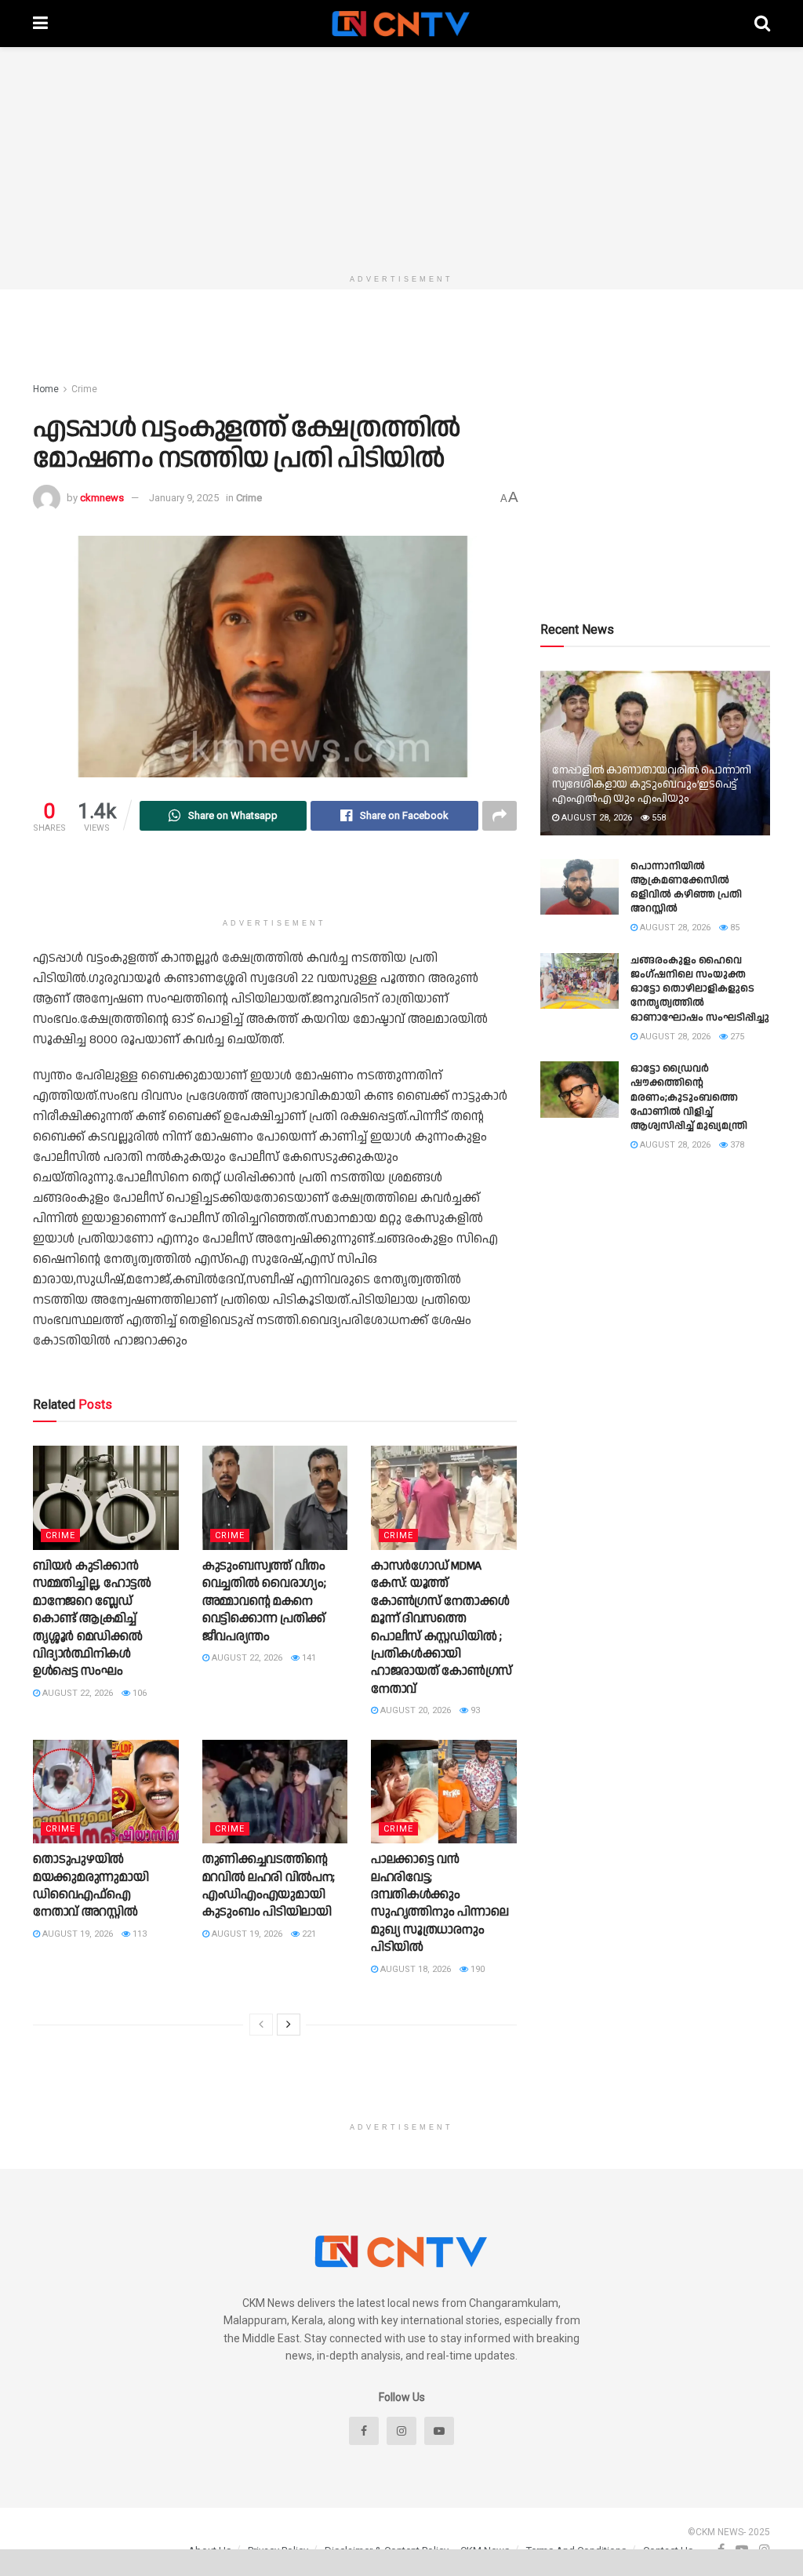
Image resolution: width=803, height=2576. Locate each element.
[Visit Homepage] (401, 24)
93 (474, 1710)
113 (138, 1934)
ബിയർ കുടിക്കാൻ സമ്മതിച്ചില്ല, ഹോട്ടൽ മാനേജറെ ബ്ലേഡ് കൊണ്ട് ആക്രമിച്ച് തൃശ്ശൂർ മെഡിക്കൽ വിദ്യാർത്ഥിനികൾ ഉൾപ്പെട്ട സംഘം (92, 1619)
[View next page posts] (289, 2025)
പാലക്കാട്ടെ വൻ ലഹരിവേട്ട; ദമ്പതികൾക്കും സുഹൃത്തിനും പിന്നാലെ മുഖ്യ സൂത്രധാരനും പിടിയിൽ (440, 1903)
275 (736, 1037)
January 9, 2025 (184, 498)
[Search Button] (762, 24)
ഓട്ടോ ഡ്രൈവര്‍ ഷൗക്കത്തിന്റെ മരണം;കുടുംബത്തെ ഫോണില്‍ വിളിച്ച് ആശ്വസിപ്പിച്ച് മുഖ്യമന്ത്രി (689, 1097)
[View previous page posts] (261, 2025)
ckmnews (102, 498)
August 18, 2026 (414, 1969)
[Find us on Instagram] (401, 2431)
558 (658, 818)
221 (308, 1934)
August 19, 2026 (76, 1934)
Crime (84, 389)
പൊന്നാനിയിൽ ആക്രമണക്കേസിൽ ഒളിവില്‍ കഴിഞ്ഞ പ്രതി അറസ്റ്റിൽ (686, 888)
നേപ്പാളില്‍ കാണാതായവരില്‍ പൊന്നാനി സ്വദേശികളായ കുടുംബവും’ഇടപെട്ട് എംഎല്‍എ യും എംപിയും (652, 784)
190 (476, 1969)
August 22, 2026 (76, 1693)
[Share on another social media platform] (500, 816)
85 (734, 928)
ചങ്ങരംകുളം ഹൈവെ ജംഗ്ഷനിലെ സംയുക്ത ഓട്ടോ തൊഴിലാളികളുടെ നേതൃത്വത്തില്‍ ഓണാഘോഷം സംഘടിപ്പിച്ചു (700, 989)
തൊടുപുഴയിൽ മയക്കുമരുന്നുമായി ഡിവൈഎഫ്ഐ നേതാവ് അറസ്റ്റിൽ (91, 1886)
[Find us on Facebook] (364, 2431)
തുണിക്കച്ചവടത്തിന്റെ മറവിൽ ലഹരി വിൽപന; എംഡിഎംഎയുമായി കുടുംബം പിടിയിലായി (269, 1886)
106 (138, 1693)
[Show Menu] (40, 24)
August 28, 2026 (596, 818)
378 (736, 1145)
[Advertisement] (401, 157)
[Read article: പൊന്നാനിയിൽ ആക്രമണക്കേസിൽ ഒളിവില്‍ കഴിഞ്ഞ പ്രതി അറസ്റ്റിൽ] (580, 887)
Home (46, 389)
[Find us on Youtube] (439, 2431)
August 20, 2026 (414, 1710)
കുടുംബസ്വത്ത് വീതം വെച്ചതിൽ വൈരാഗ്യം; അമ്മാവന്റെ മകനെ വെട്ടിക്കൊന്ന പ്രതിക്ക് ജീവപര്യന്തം (264, 1601)
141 (308, 1658)
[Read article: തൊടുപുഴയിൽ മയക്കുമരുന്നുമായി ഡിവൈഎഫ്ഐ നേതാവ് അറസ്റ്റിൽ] (106, 1792)
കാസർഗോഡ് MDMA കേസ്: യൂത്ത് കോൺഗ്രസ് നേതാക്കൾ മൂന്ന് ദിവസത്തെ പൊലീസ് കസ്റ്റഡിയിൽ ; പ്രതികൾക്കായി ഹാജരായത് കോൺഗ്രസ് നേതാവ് (441, 1628)
